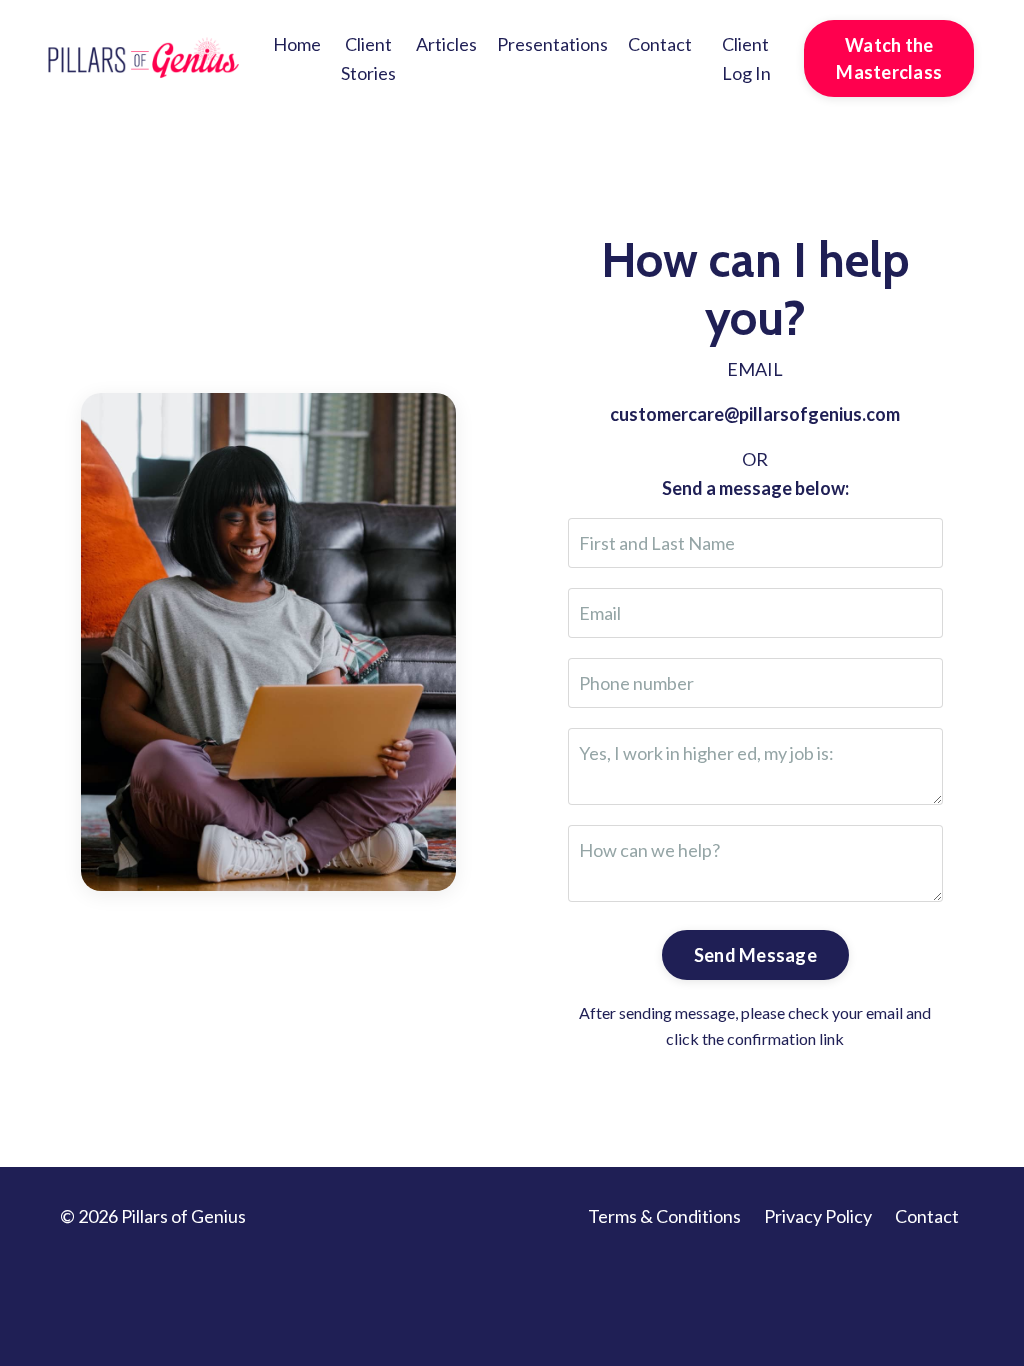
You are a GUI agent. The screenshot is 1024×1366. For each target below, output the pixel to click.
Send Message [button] (755, 955)
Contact (660, 44)
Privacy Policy (818, 1216)
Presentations (552, 44)
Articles (446, 44)
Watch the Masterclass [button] (889, 58)
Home (297, 44)
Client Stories (368, 58)
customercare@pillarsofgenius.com (755, 414)
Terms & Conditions (664, 1216)
